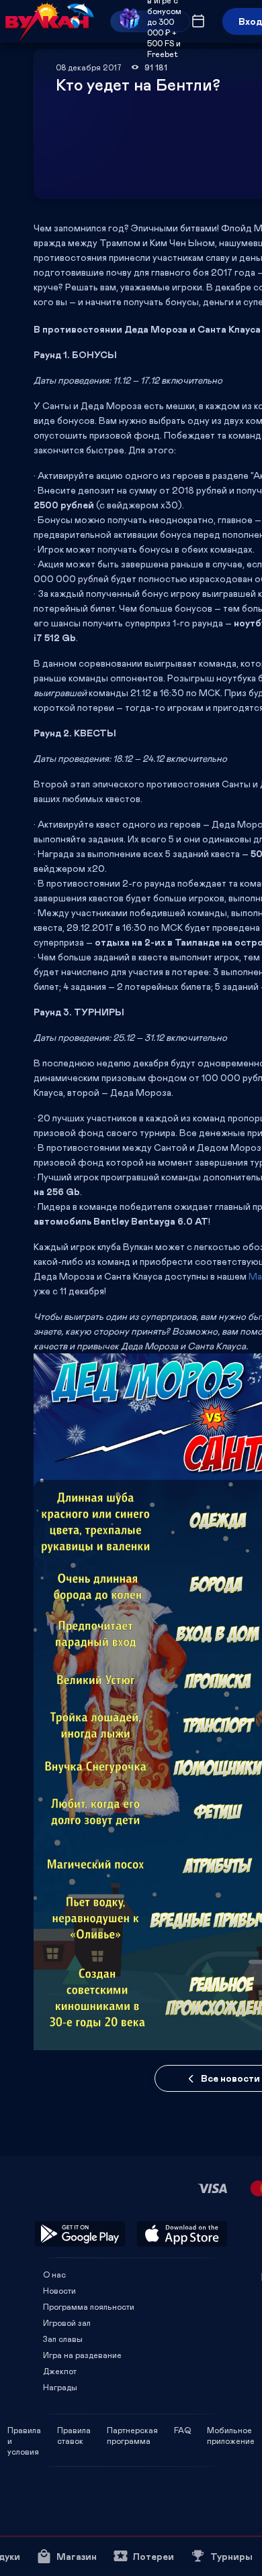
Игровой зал (67, 2322)
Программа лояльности (89, 2306)
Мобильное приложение (231, 2430)
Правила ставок (74, 2430)
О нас (54, 2274)
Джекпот (60, 2371)
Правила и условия (24, 2430)
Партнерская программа (132, 2430)
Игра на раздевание (82, 2355)
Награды (60, 2387)
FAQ (182, 2430)
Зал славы (63, 2339)
